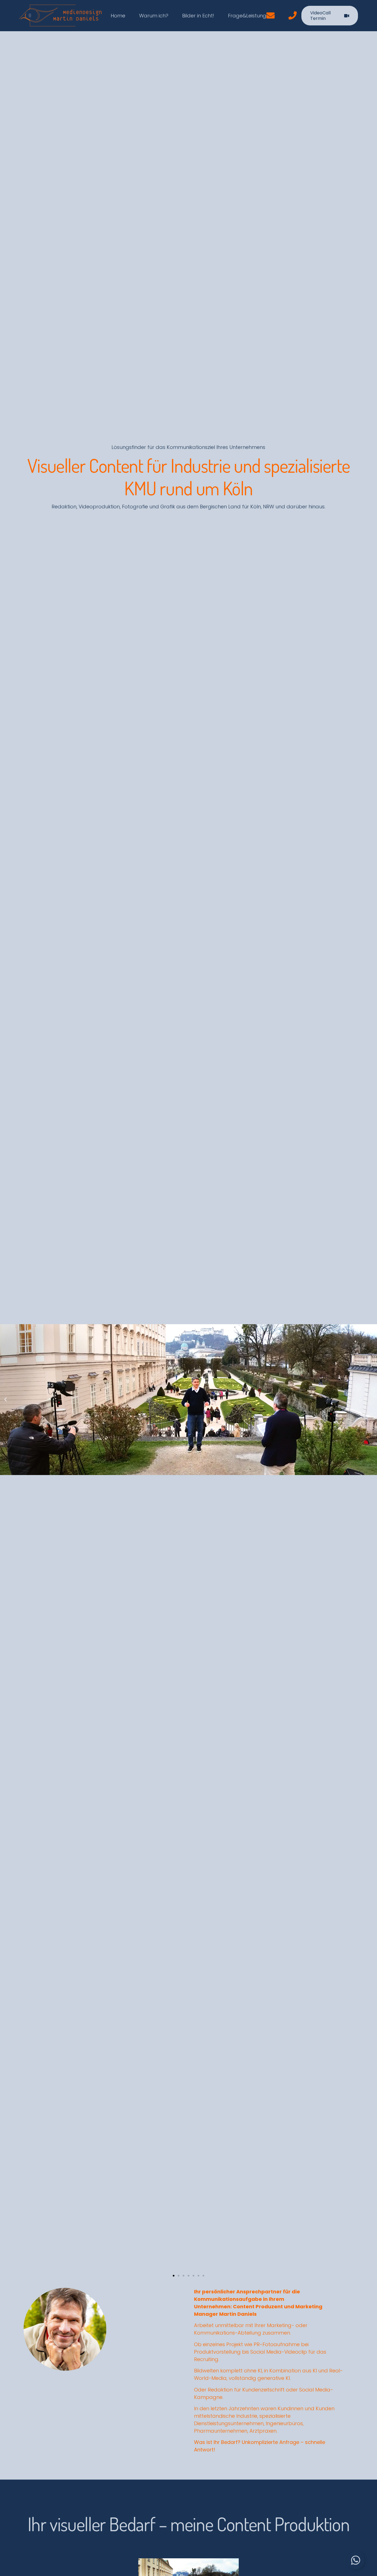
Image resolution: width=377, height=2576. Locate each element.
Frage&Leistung (247, 16)
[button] (6, 1400)
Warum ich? (154, 16)
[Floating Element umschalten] (356, 2560)
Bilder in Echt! (198, 16)
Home (118, 16)
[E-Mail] (270, 16)
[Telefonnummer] (293, 16)
